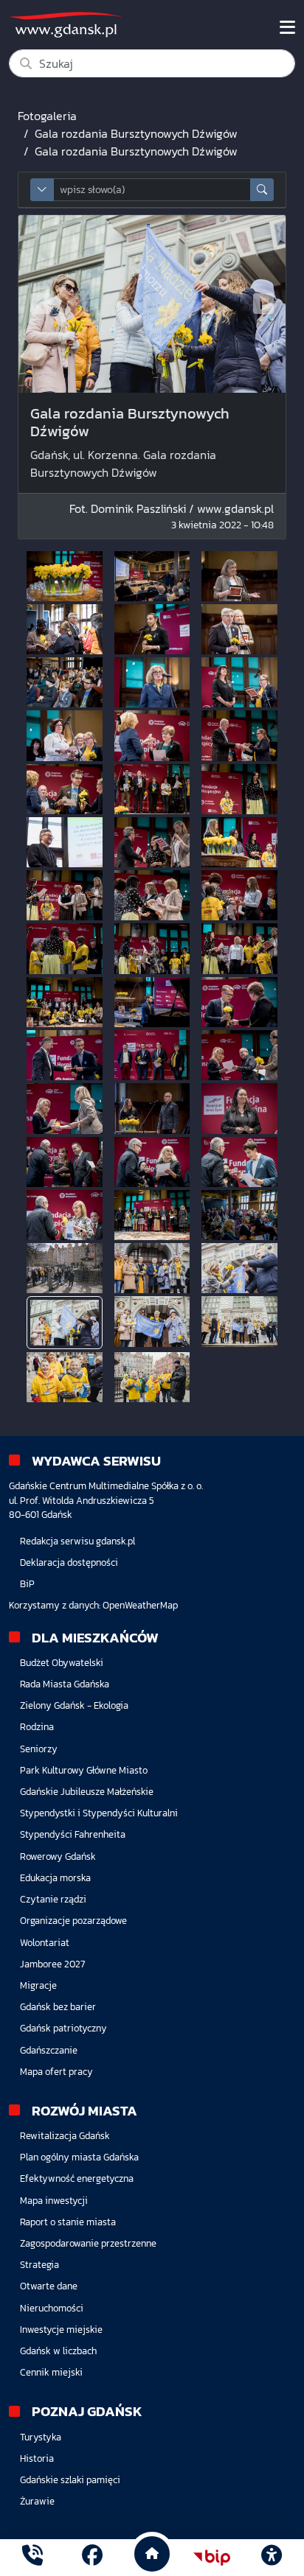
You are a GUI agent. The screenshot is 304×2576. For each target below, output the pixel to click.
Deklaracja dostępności (69, 1562)
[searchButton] (262, 190)
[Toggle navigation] (287, 27)
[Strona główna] (32, 2557)
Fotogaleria (47, 116)
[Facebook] (92, 2557)
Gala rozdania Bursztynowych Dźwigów (136, 133)
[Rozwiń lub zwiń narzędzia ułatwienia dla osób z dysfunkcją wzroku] (272, 2558)
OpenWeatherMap (140, 1605)
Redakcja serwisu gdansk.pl (77, 1541)
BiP (27, 1584)
